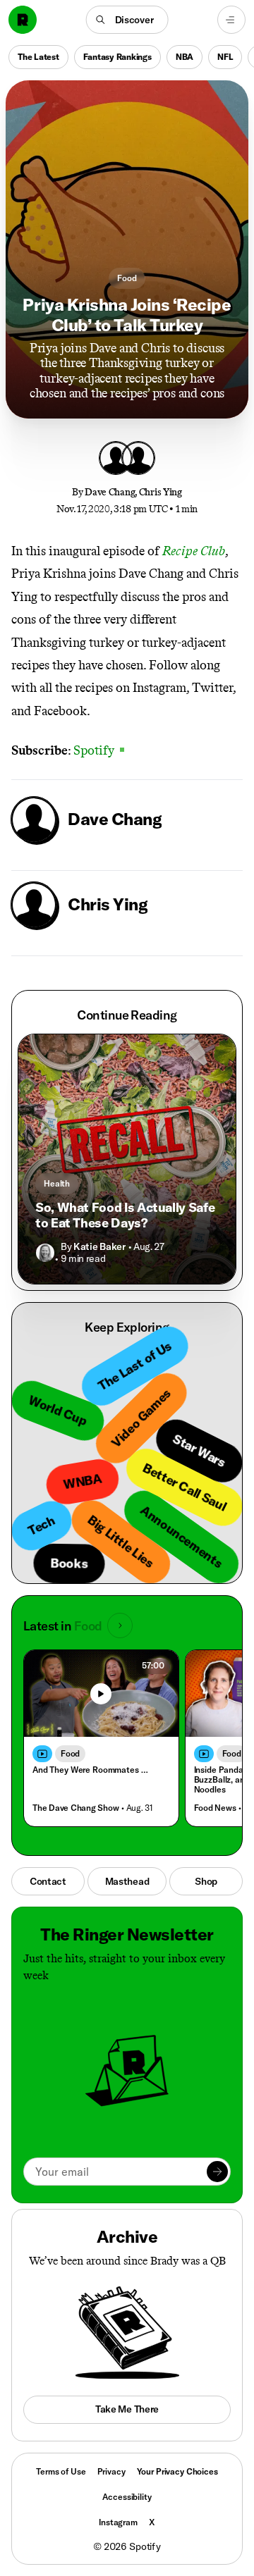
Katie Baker (99, 1246)
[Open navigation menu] (231, 20)
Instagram (118, 2522)
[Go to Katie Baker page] (45, 1253)
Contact (48, 1881)
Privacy (111, 2471)
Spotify (97, 750)
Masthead (127, 1881)
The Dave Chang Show (75, 1808)
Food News (215, 1808)
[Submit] (217, 2172)
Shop (206, 1881)
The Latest (38, 57)
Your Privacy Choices (177, 2472)
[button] (127, 20)
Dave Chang (110, 492)
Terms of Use (61, 2471)
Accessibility (127, 2497)
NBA (185, 57)
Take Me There (127, 2409)
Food (127, 278)
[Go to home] (23, 20)
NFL (225, 57)
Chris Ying (161, 492)
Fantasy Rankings (117, 57)
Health (57, 1183)
